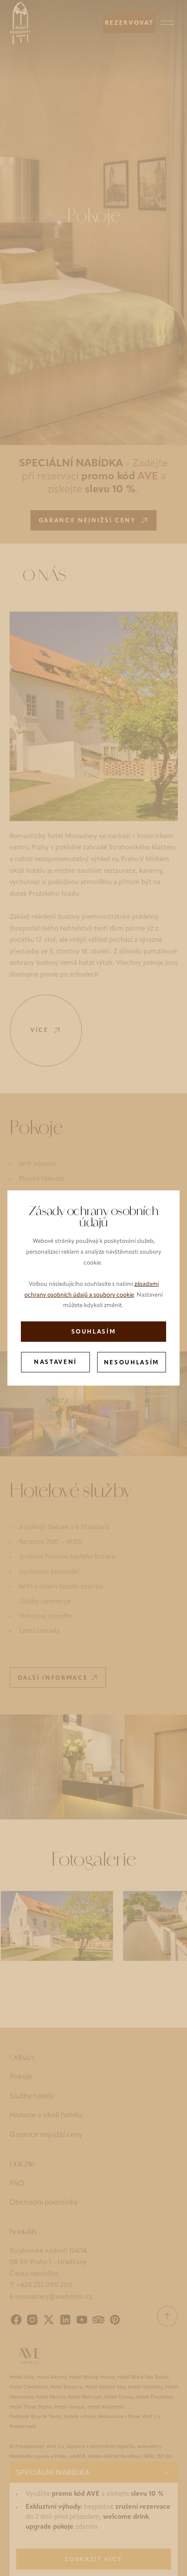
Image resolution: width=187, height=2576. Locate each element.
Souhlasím (94, 1332)
